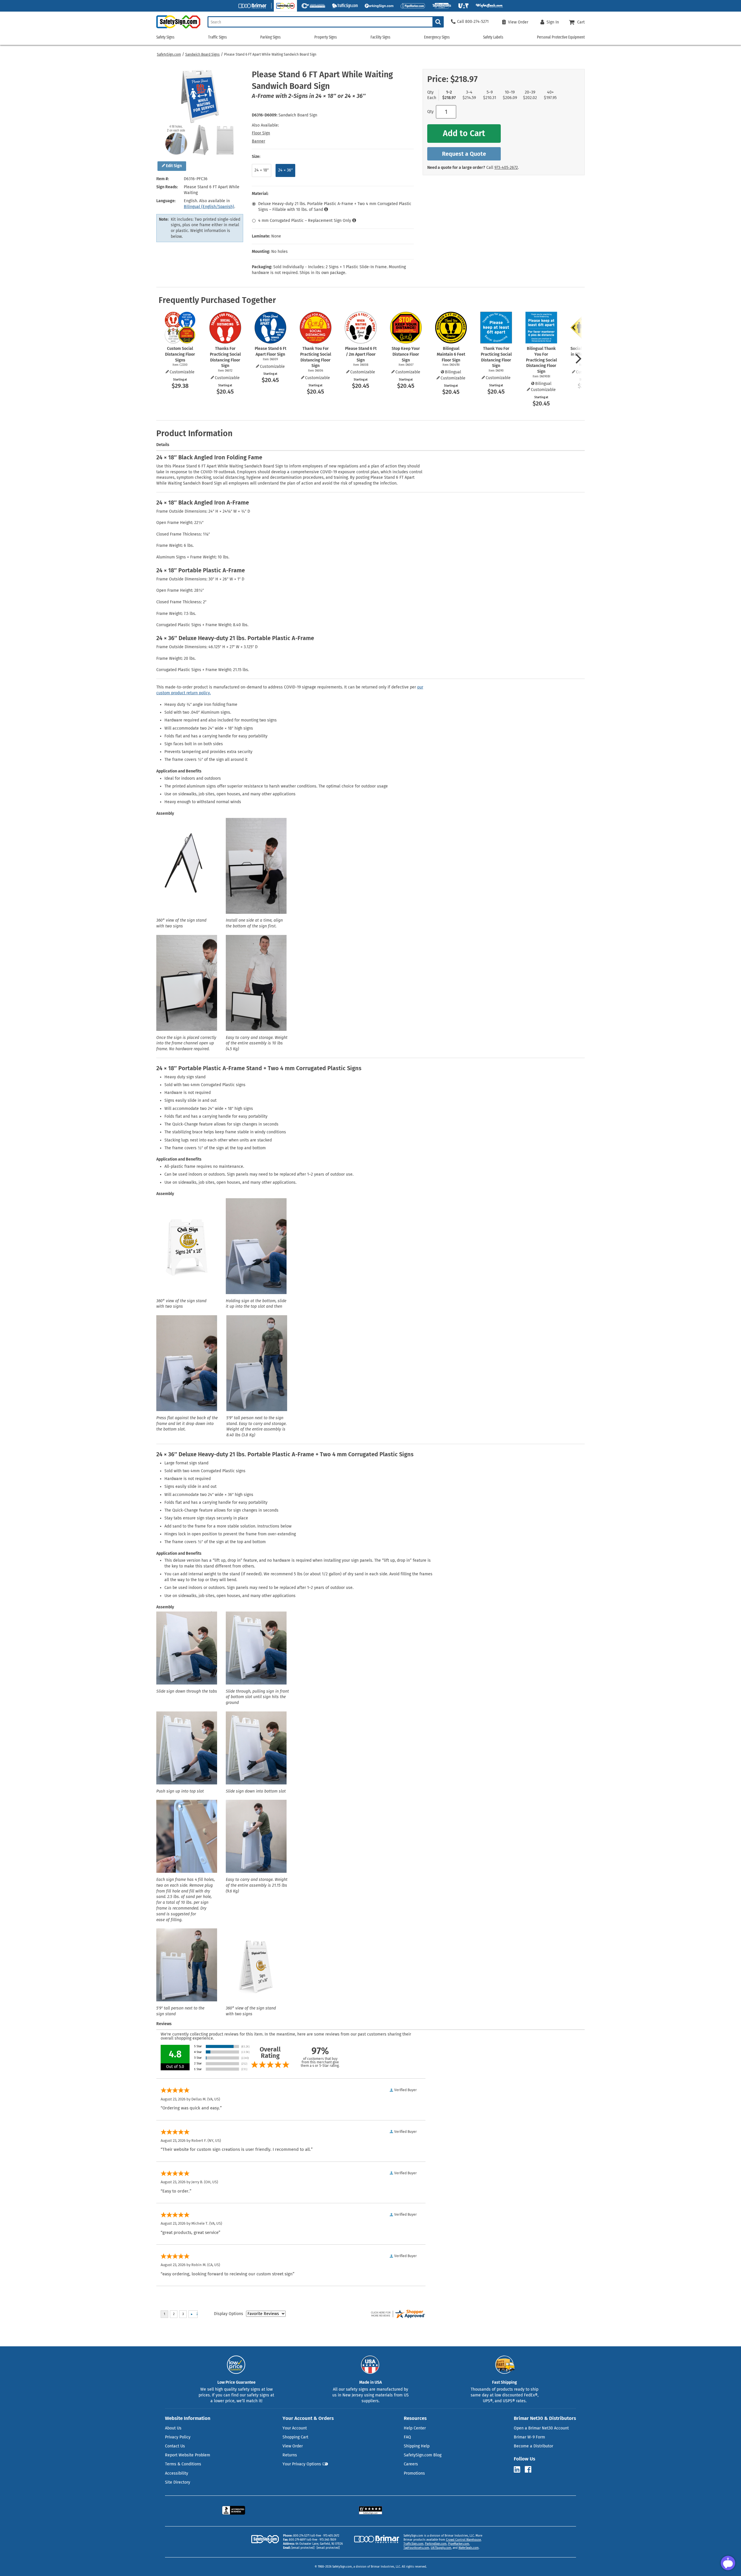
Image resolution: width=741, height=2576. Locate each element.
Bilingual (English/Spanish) (209, 207)
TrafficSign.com (413, 2544)
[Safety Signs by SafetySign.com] (178, 28)
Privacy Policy (178, 2437)
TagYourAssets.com (416, 2548)
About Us (173, 2428)
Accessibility (177, 2473)
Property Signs (326, 37)
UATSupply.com (441, 2548)
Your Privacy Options (302, 2464)
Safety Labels (493, 37)
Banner (258, 141)
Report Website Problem (188, 2455)
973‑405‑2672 (506, 168)
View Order (293, 2446)
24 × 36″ (285, 170)
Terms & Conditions (183, 2464)
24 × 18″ (262, 170)
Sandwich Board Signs (202, 54)
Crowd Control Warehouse (463, 2540)
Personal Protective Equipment (561, 37)
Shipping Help (417, 2446)
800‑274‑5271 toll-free (307, 2536)
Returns (290, 2455)
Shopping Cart (295, 2437)
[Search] (438, 22)
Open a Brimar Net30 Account (541, 2428)
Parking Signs (270, 37)
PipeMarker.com (459, 2544)
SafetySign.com (169, 54)
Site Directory (178, 2482)
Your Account (295, 2428)
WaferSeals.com (469, 2548)
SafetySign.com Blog (423, 2455)
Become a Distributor (533, 2446)
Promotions (414, 2473)
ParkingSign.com (436, 2544)
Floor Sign (261, 133)
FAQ (407, 2437)
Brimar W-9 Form (529, 2437)
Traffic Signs (218, 37)
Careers (411, 2464)
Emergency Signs (437, 37)
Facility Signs (380, 37)
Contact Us (175, 2446)
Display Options (229, 2314)
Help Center (415, 2428)
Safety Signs (165, 37)
